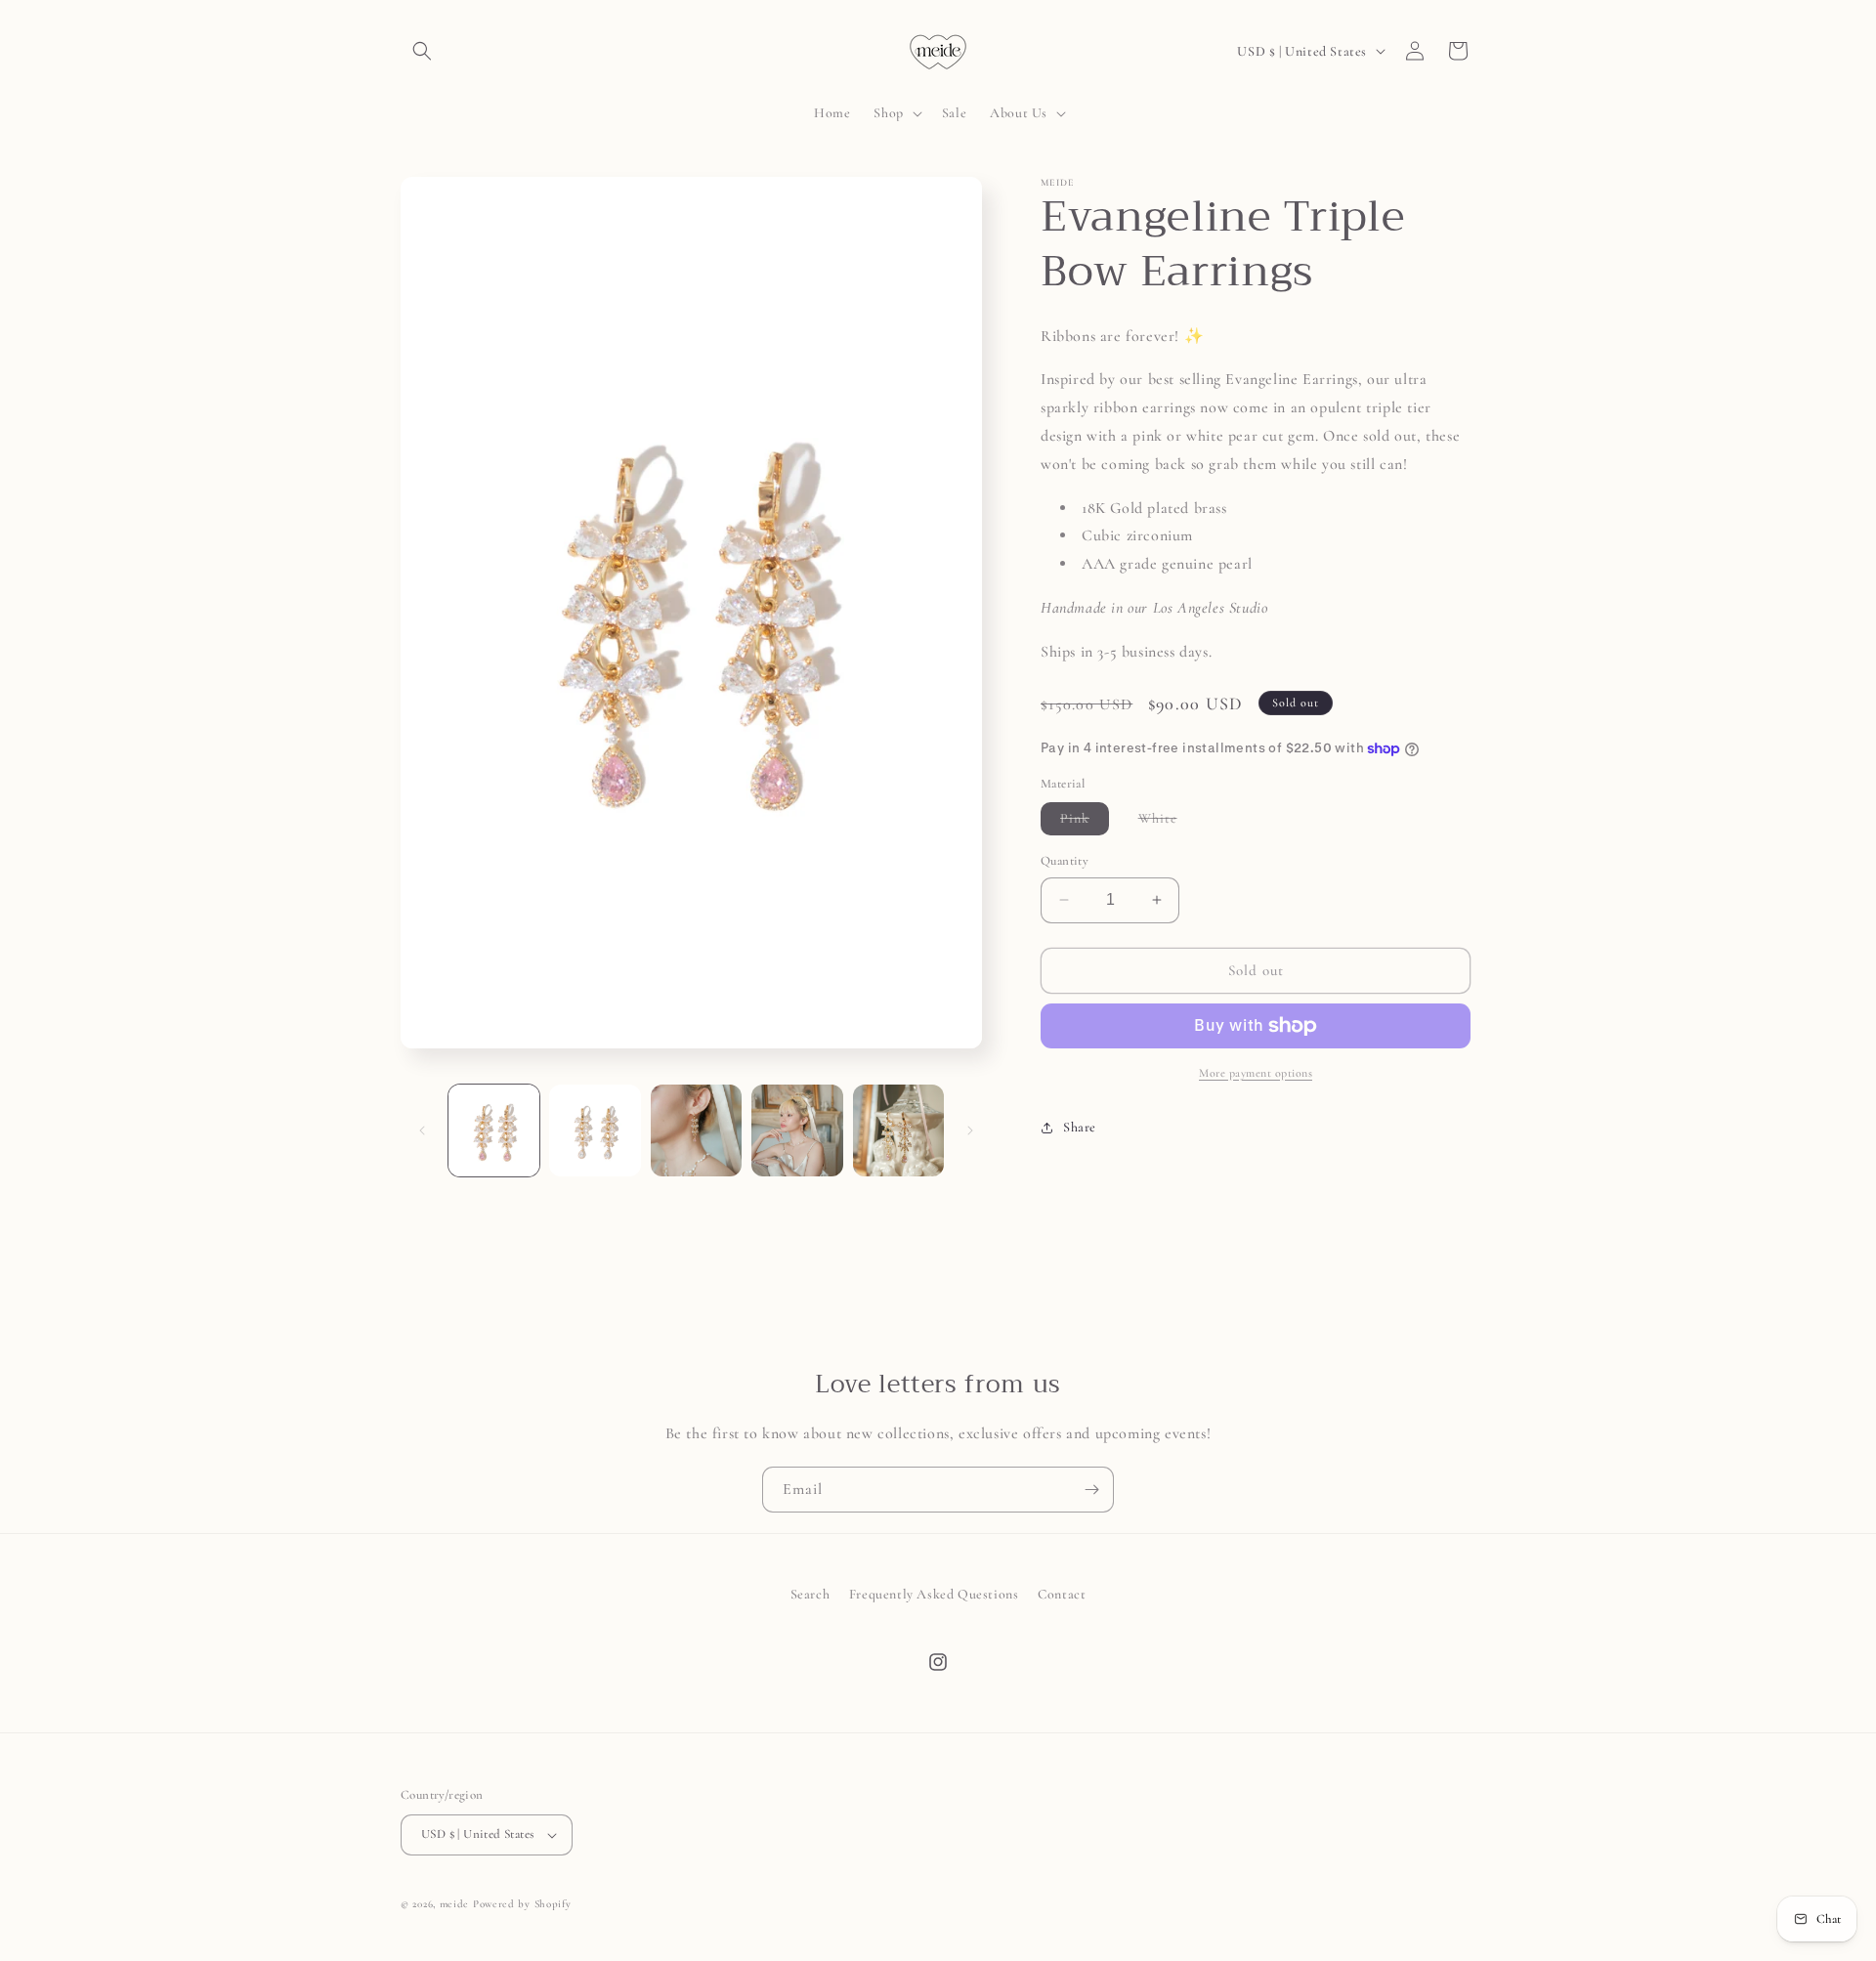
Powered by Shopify (522, 1904)
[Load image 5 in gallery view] (898, 1130)
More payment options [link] (1256, 1073)
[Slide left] (422, 1130)
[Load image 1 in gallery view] (494, 1130)
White (1168, 822)
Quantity (1065, 861)
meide (455, 1904)
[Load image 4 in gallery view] (797, 1130)
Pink (1085, 822)
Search (810, 1594)
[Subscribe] (1091, 1490)
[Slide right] (970, 1130)
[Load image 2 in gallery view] (595, 1130)
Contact (1062, 1594)
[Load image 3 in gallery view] (696, 1130)
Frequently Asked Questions (934, 1594)
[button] (422, 51)
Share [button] (1080, 1127)
